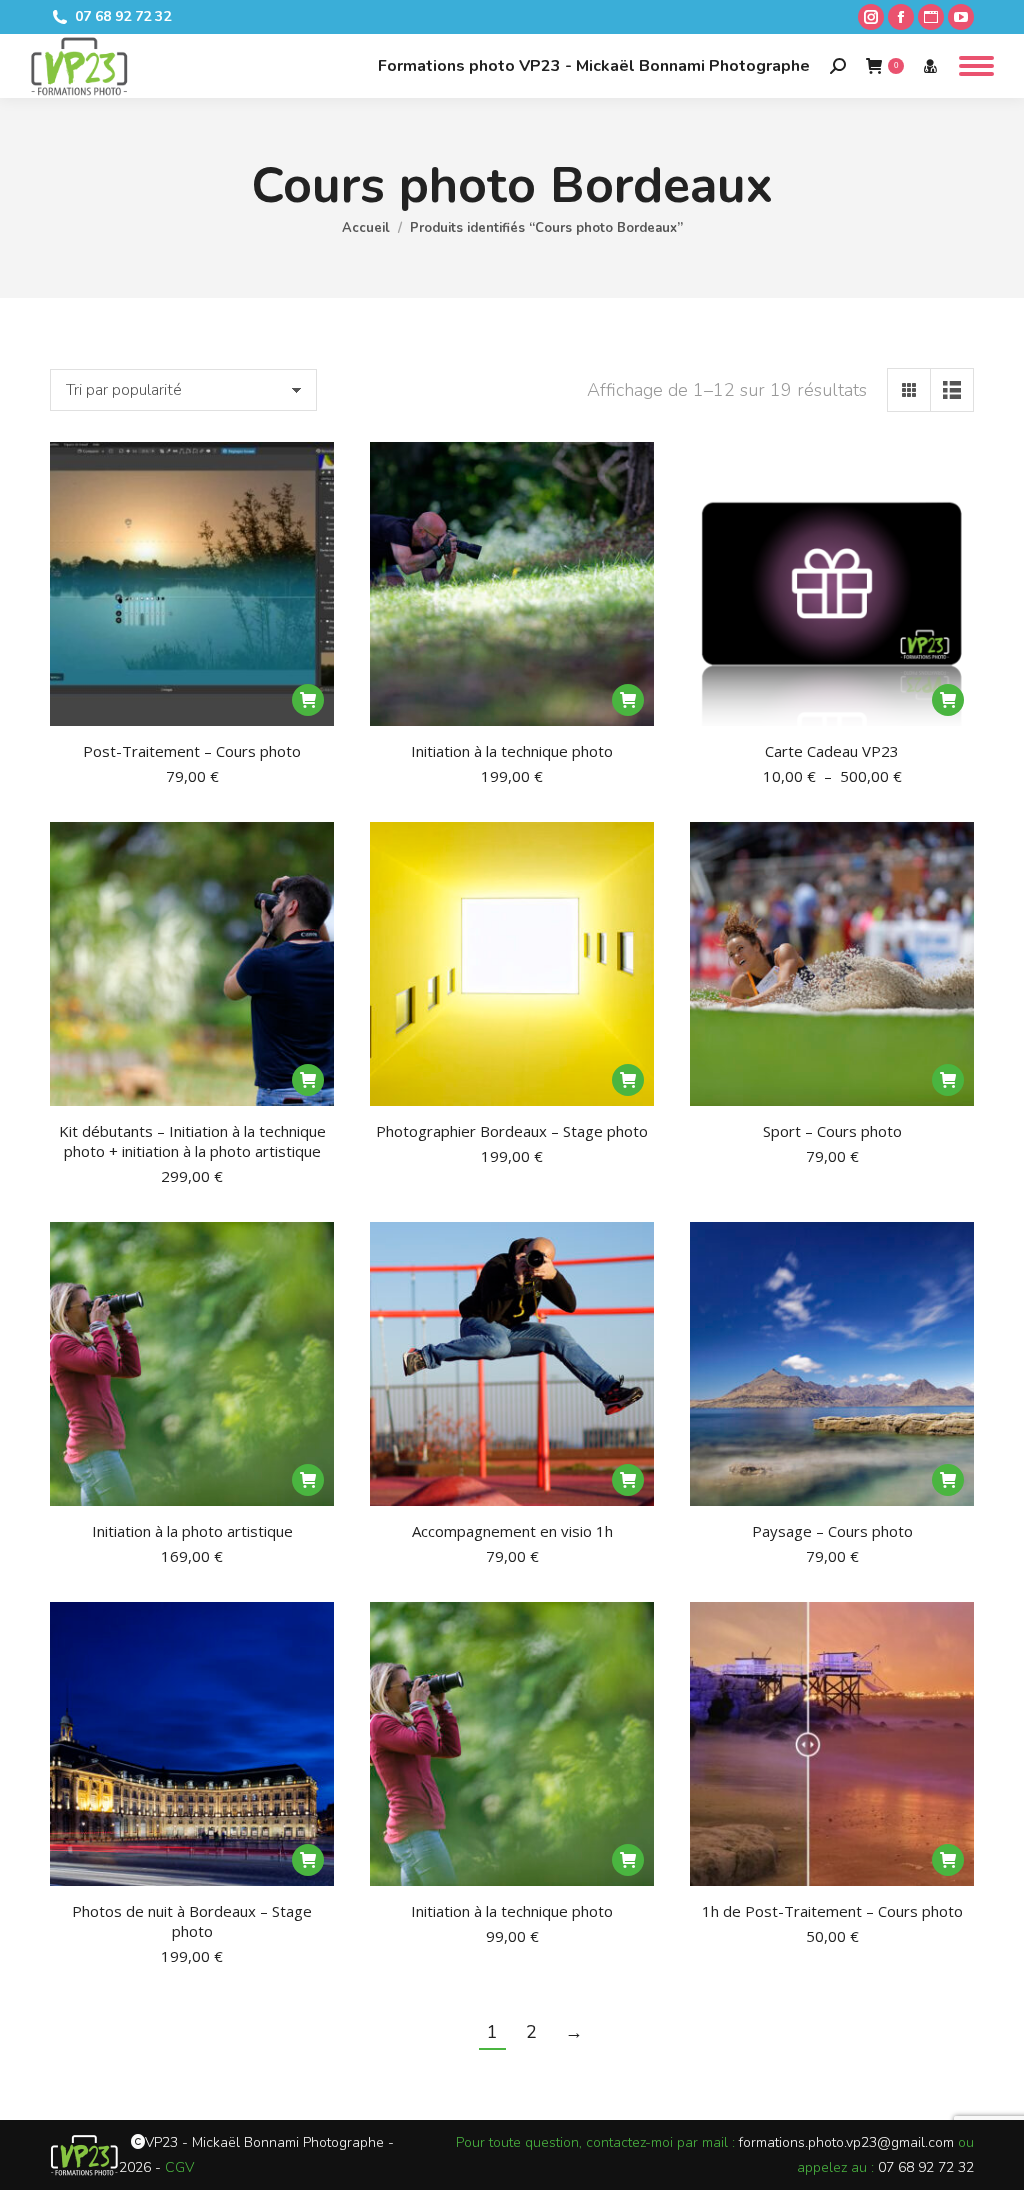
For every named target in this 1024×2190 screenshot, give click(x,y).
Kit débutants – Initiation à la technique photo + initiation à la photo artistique (192, 1141)
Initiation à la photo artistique (192, 1531)
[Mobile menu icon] (976, 66)
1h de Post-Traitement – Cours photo (832, 1911)
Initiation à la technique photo (512, 751)
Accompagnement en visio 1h (512, 1531)
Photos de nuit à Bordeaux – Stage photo (192, 1921)
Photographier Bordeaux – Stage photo (512, 1131)
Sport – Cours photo (832, 1131)
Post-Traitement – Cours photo (192, 751)
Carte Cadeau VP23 (832, 751)
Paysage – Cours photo (832, 1531)
